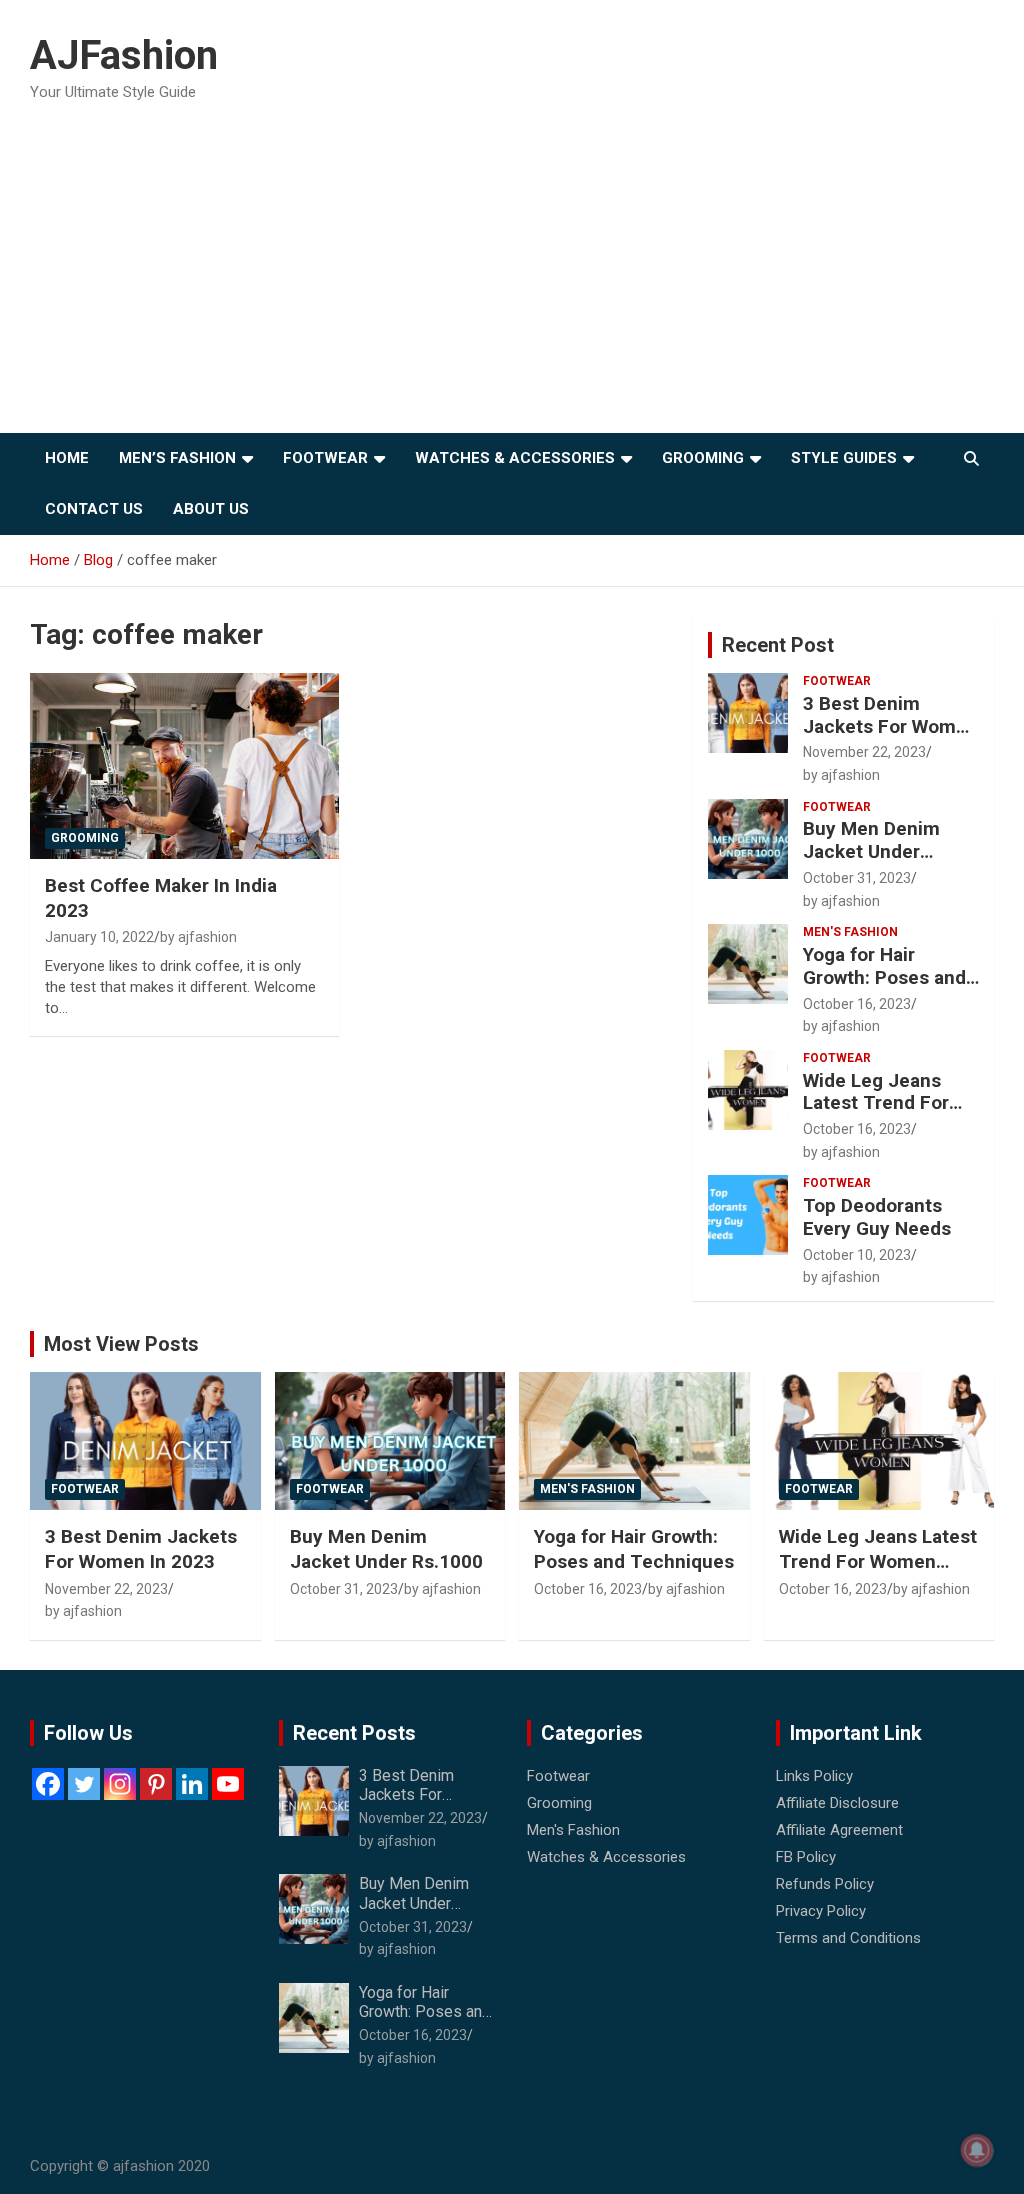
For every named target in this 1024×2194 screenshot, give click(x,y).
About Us (211, 509)
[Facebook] (48, 1784)
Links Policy (814, 1776)
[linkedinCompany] (192, 1784)
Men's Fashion (850, 932)
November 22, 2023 (864, 752)
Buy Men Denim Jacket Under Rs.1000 (871, 851)
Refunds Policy (825, 1884)
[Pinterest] (156, 1784)
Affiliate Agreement (839, 1830)
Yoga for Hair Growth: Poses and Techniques (884, 977)
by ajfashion (198, 937)
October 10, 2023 (857, 1255)
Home (67, 458)
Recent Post (778, 645)
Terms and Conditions (848, 1938)
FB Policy (806, 1857)
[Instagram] (120, 1784)
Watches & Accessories (515, 458)
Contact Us (94, 509)
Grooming (703, 458)
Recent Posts (354, 1733)
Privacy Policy (821, 1911)
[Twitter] (84, 1784)
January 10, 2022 (99, 937)
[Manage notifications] (977, 2150)
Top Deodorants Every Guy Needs (877, 1217)
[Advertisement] (512, 283)
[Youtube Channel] (228, 1784)
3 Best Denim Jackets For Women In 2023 (890, 726)
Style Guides (844, 458)
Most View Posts (121, 1344)
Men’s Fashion (177, 458)
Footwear (325, 458)
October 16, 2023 (857, 1004)
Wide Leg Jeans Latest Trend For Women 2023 (876, 1103)
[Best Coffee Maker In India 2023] (184, 766)
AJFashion (124, 55)
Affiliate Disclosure (837, 1803)
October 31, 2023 (857, 878)
